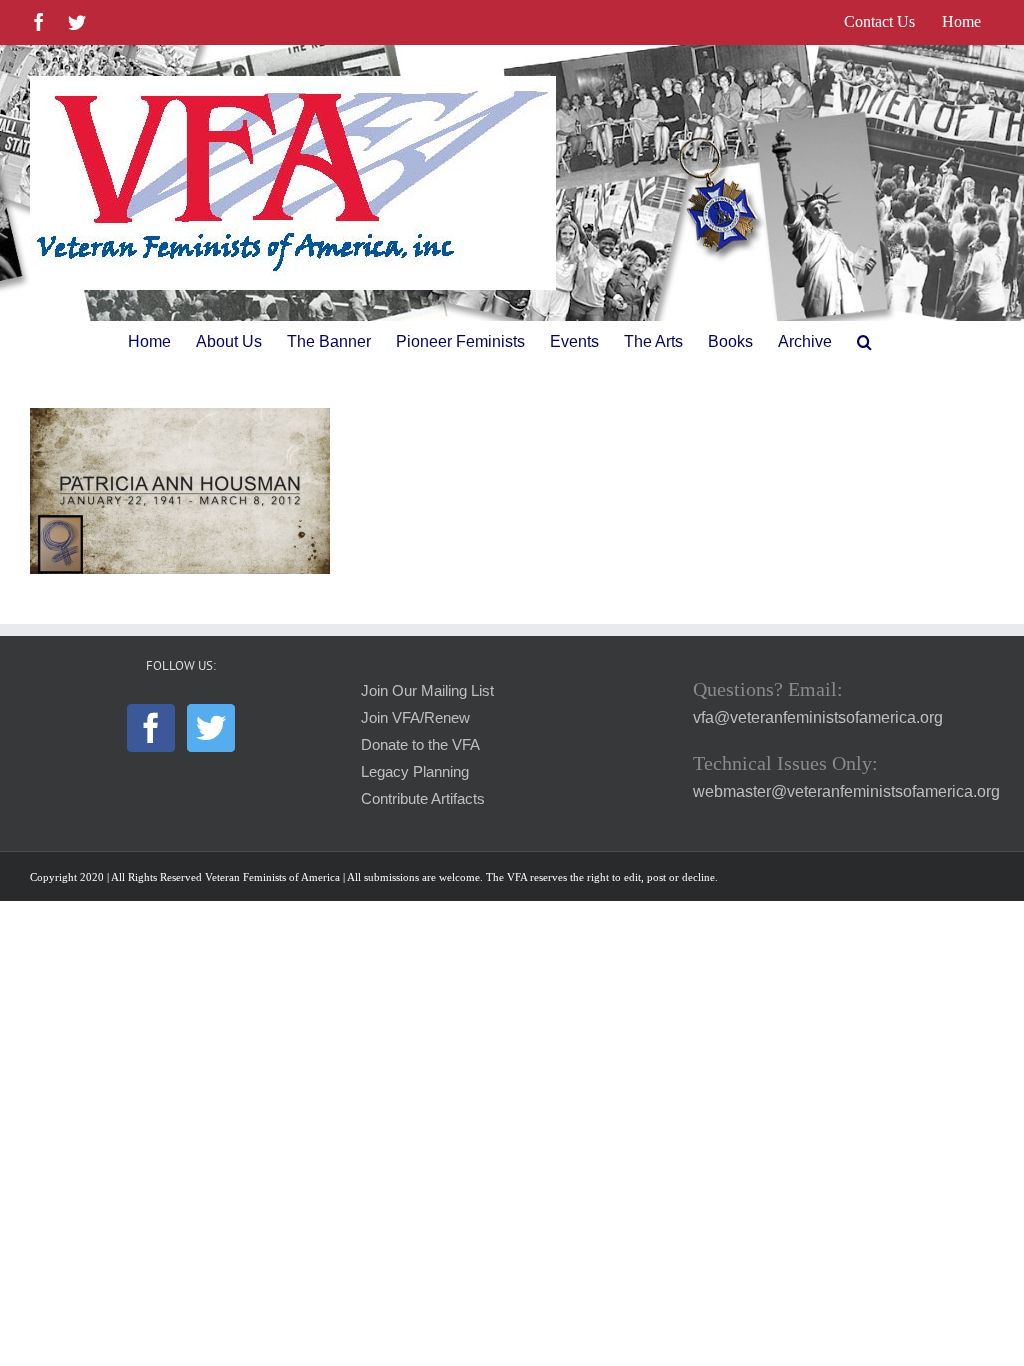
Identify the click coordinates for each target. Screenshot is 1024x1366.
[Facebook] (151, 728)
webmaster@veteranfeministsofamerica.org (846, 791)
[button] (864, 342)
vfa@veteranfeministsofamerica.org (818, 717)
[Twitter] (211, 728)
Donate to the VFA (420, 745)
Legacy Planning (415, 772)
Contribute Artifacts (423, 799)
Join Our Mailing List (427, 691)
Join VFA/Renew (415, 718)
